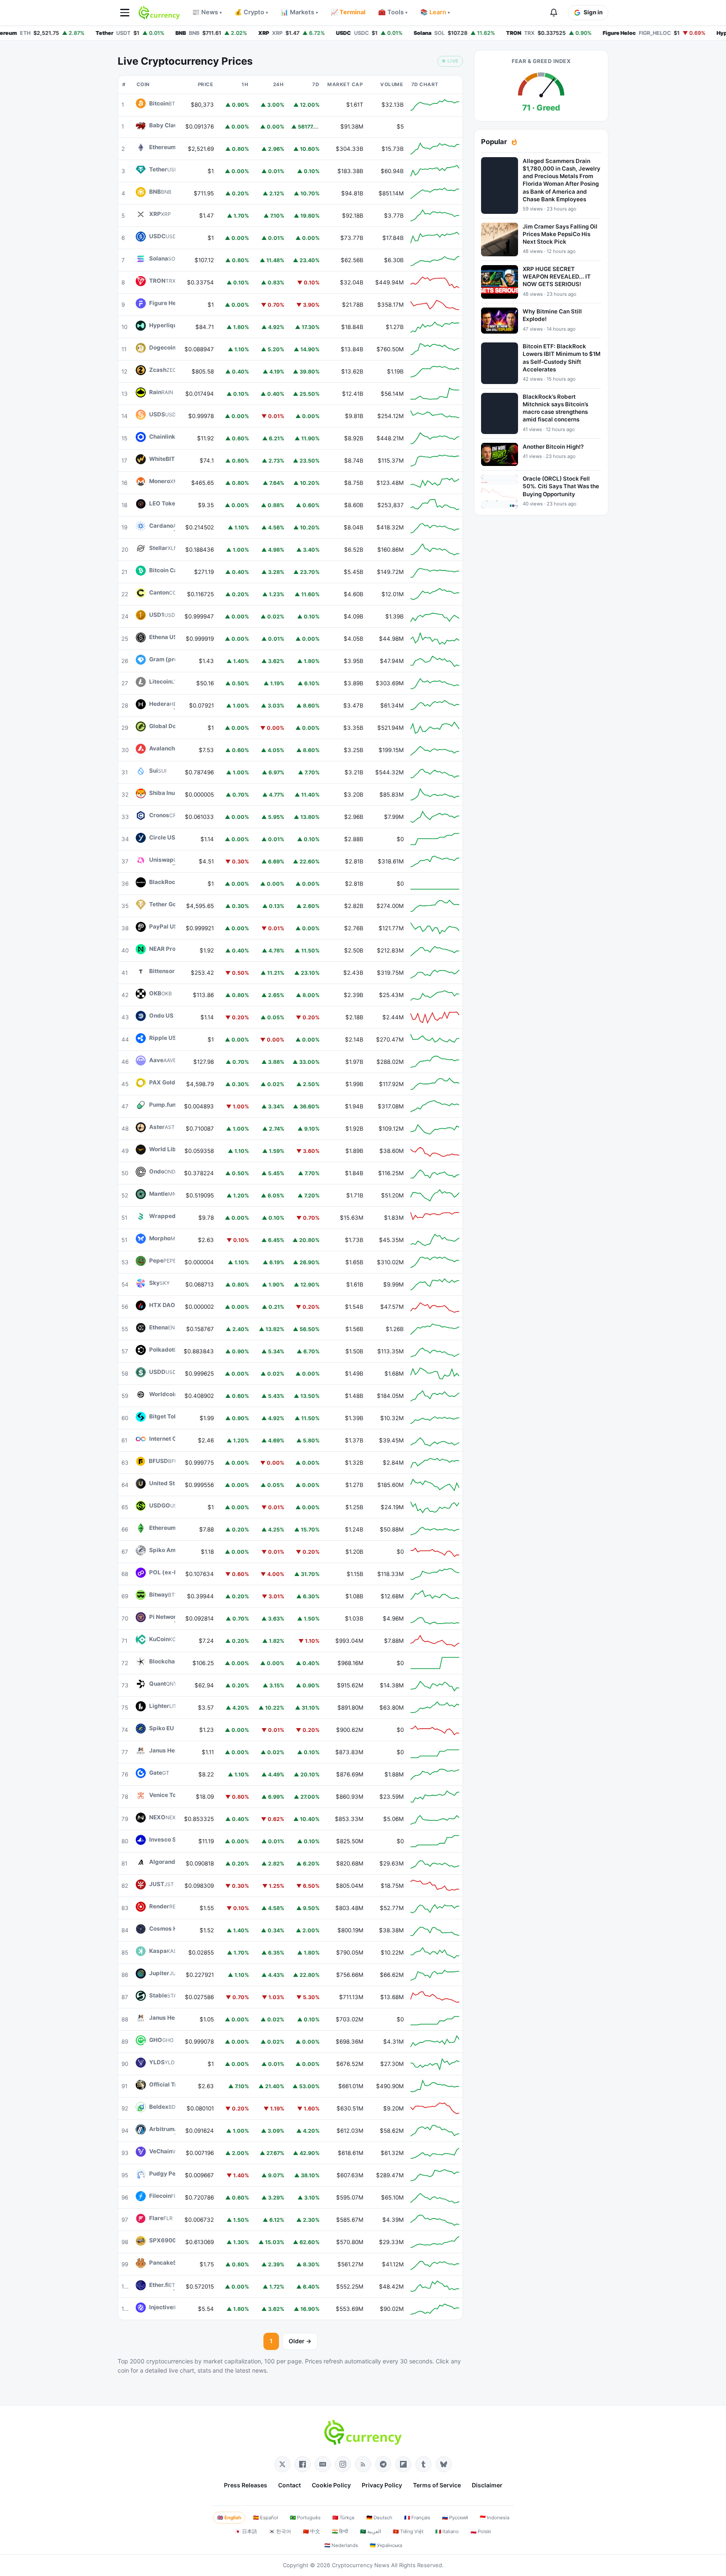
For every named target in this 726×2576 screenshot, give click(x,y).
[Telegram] (383, 2464)
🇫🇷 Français (417, 2518)
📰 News (207, 12)
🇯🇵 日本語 (246, 2531)
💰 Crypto (251, 12)
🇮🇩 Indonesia (495, 2518)
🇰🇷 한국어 (280, 2531)
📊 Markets (299, 12)
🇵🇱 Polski (481, 2531)
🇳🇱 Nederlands (341, 2545)
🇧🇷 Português (305, 2518)
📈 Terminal (348, 12)
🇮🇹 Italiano (447, 2531)
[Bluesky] (444, 2464)
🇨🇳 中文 (312, 2531)
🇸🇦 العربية (371, 2531)
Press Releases (246, 2485)
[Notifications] (554, 13)
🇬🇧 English (229, 2518)
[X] (282, 2464)
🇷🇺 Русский (455, 2518)
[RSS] (363, 2464)
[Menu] (125, 13)
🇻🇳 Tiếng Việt (408, 2531)
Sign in (593, 12)
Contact (289, 2485)
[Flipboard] (403, 2464)
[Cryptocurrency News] (159, 13)
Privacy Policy (382, 2485)
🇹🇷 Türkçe (343, 2518)
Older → (300, 2341)
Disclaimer (487, 2485)
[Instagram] (343, 2464)
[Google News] (323, 2464)
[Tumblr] (423, 2464)
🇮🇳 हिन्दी (340, 2531)
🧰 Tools (393, 12)
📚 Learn (435, 12)
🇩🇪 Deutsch (379, 2518)
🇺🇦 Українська (386, 2545)
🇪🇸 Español (266, 2518)
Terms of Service (437, 2485)
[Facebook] (302, 2464)
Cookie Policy (331, 2485)
